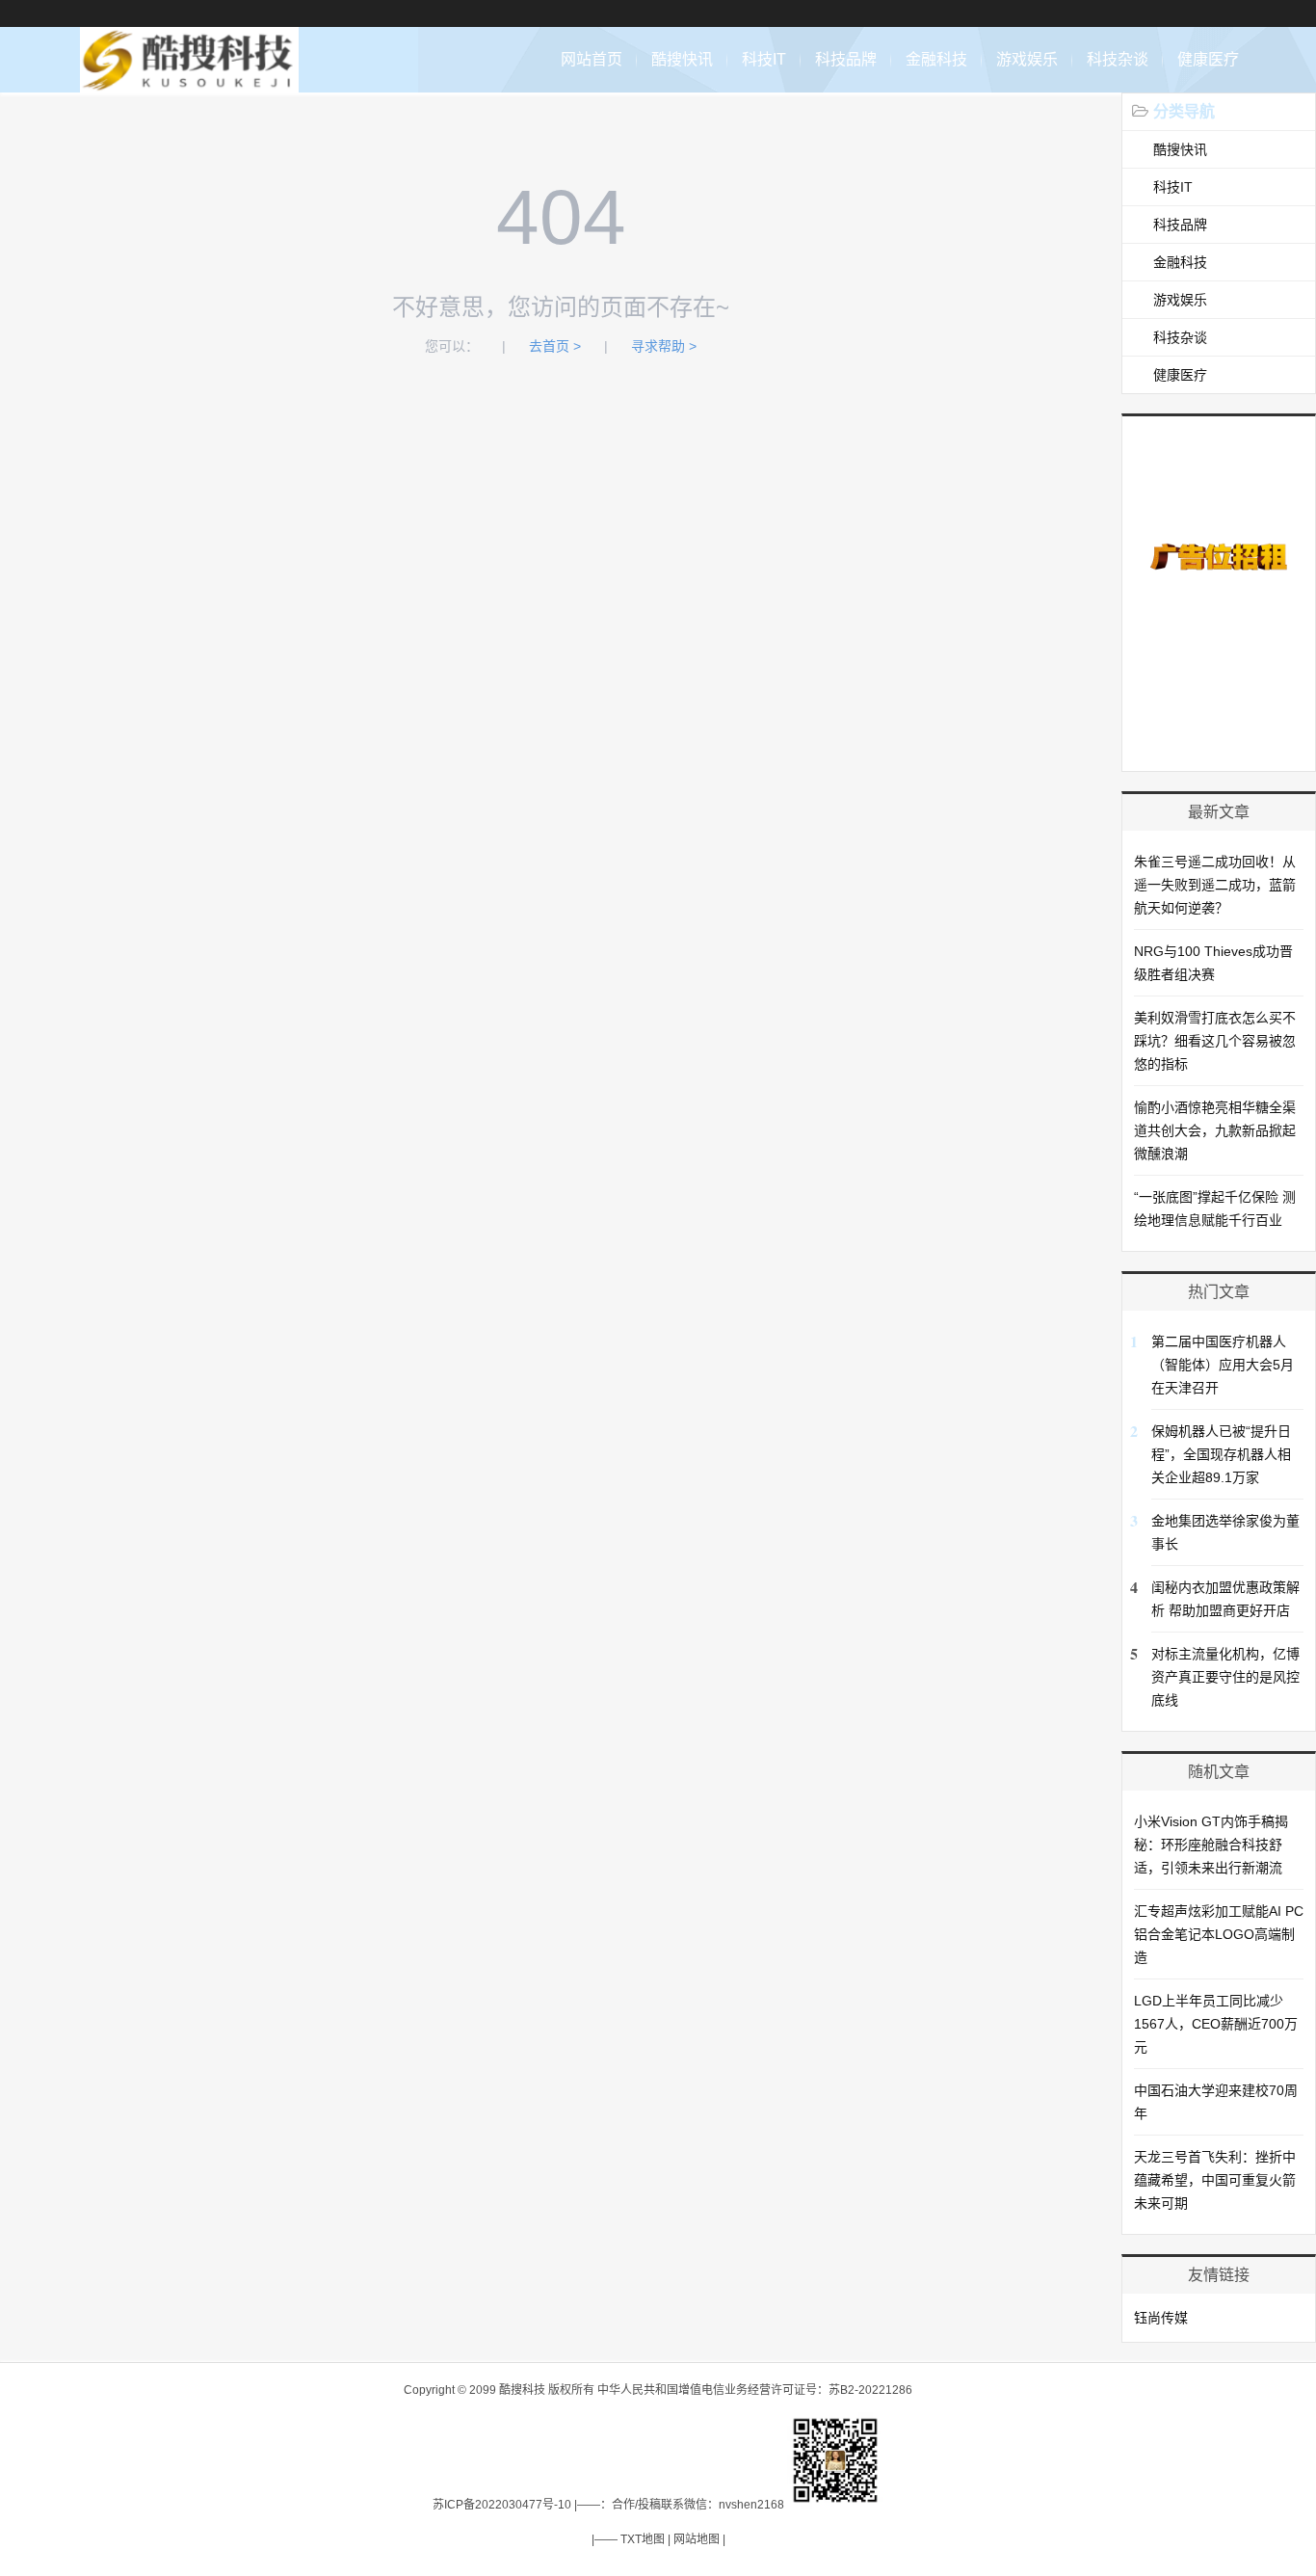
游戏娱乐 (1027, 59)
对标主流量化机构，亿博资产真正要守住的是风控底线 (1225, 1677)
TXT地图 (643, 2539)
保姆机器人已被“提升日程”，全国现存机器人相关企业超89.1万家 (1221, 1454)
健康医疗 (1208, 59)
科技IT (764, 59)
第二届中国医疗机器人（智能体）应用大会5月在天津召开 (1223, 1365)
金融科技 (936, 59)
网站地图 (697, 2539)
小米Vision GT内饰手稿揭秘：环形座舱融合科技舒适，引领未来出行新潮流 (1211, 1845)
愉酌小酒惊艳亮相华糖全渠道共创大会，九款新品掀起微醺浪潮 (1215, 1130)
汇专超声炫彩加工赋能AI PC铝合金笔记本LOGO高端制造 (1219, 1934)
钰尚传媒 (1161, 2318)
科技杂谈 (1118, 59)
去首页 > (555, 346)
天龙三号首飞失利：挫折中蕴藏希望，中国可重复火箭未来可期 (1215, 2180)
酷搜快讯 (682, 59)
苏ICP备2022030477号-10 (502, 2505)
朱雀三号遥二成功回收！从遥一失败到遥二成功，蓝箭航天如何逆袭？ (1215, 885)
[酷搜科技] (189, 82)
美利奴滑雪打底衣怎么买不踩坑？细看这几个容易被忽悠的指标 (1215, 1041)
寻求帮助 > (664, 346)
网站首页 (592, 59)
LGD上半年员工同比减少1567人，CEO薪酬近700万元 (1216, 2024)
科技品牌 (846, 59)
